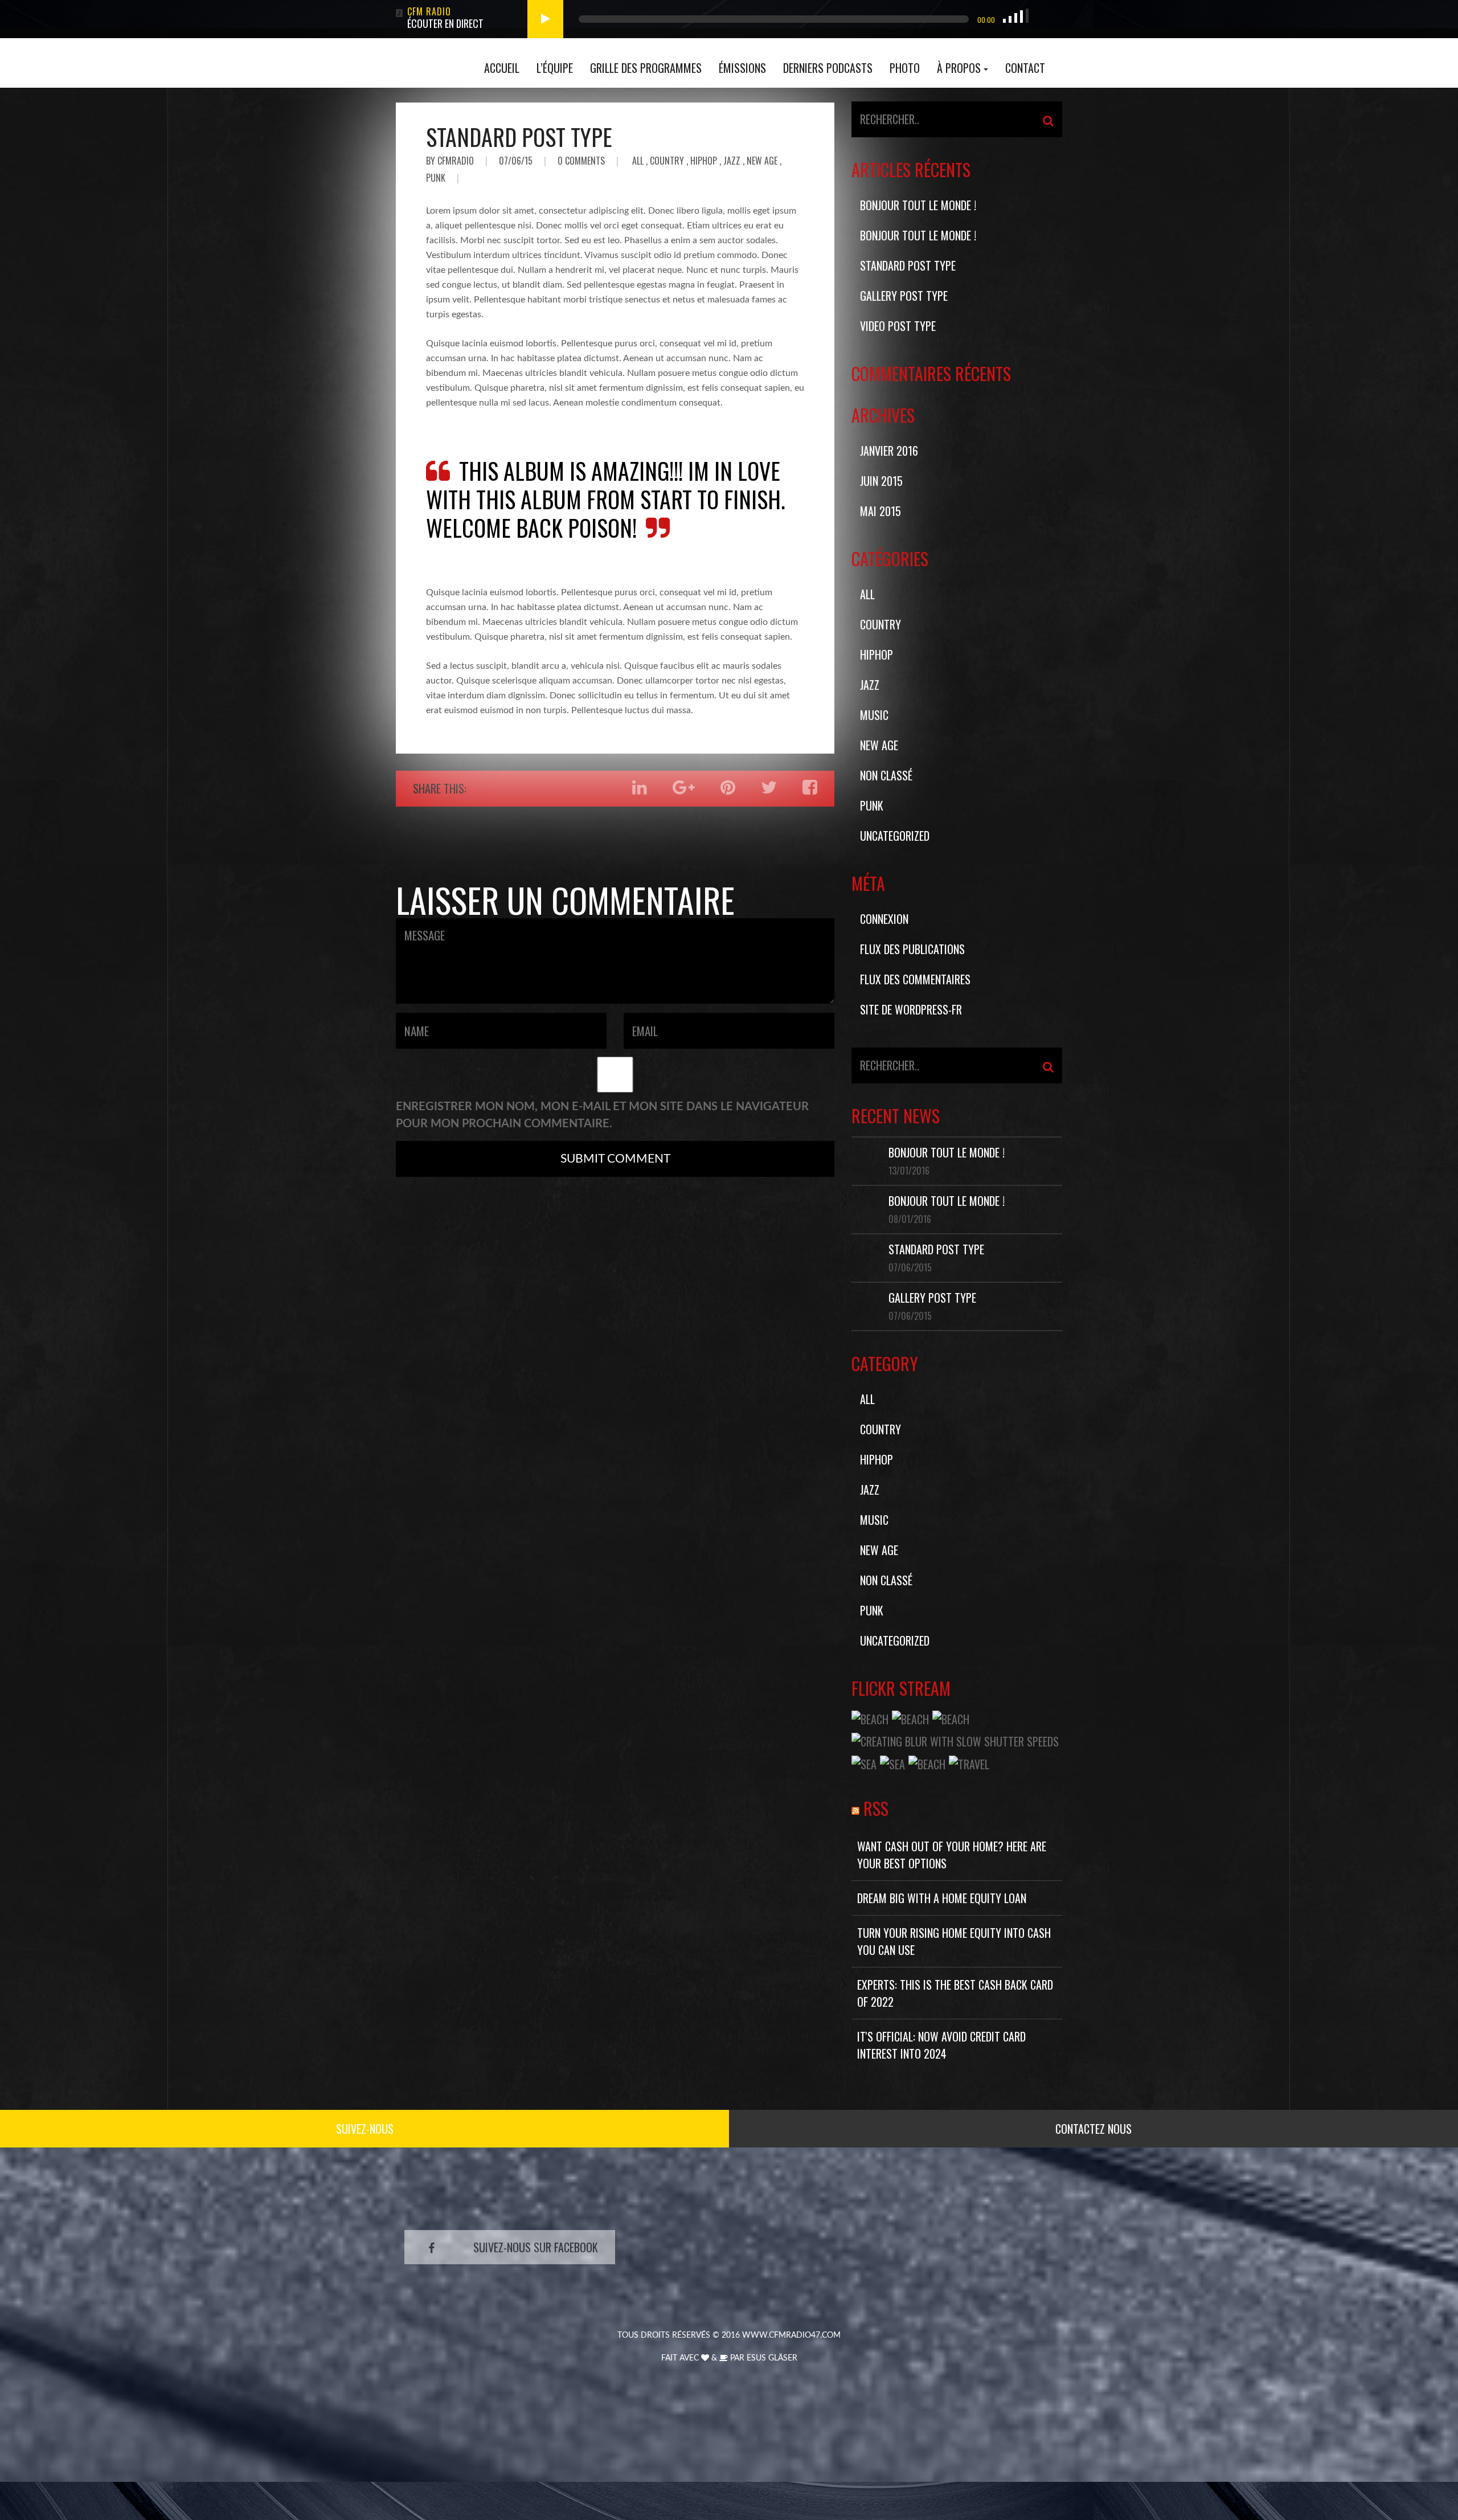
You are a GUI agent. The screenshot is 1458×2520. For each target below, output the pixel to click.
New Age (762, 161)
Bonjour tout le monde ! (918, 205)
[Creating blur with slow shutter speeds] (955, 1740)
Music (874, 715)
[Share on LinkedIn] (640, 787)
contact (1025, 68)
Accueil (502, 68)
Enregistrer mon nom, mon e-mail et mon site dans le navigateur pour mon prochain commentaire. (602, 1115)
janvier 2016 (889, 451)
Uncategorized (895, 836)
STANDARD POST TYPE (519, 137)
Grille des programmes (646, 68)
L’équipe (555, 68)
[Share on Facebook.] (810, 787)
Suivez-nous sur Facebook (536, 2247)
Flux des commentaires (915, 979)
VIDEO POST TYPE (898, 326)
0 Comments (581, 161)
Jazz (732, 161)
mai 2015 (880, 511)
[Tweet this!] (769, 787)
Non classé (886, 775)
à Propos (959, 68)
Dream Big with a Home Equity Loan (942, 1898)
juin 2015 (881, 481)
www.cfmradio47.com (791, 2335)
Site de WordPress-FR (911, 1009)
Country (667, 161)
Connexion (884, 919)
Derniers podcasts (828, 68)
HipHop (704, 161)
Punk (436, 178)
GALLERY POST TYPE (904, 296)
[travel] (969, 1762)
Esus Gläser (772, 2358)
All (638, 161)
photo (905, 68)
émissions (742, 68)
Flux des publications (912, 949)
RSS (876, 1808)
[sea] (864, 1762)
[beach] (870, 1717)
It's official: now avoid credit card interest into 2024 (941, 2045)
